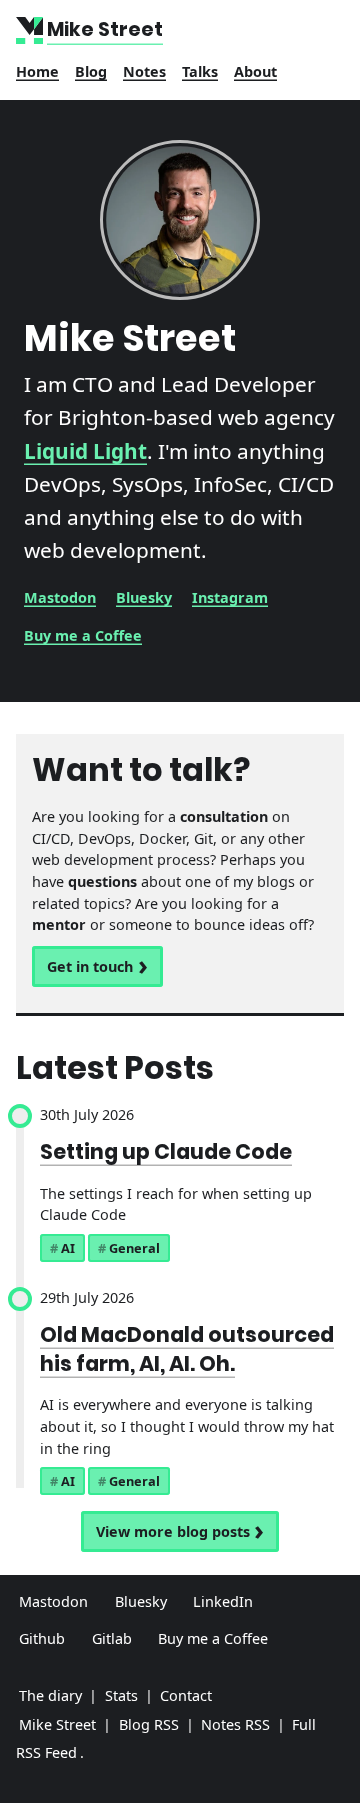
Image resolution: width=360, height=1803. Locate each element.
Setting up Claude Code (166, 1151)
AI (68, 1248)
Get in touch (90, 966)
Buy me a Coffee (83, 635)
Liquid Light (85, 451)
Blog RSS (149, 1724)
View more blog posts (173, 1531)
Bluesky (144, 597)
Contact (186, 1695)
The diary (50, 1695)
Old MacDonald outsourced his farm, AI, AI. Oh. (187, 1349)
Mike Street (57, 1724)
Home (37, 71)
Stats (121, 1695)
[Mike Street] (31, 30)
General (134, 1248)
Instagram (230, 597)
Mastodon (60, 597)
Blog (91, 71)
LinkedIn (223, 1601)
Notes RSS (235, 1724)
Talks (200, 71)
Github (42, 1638)
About (255, 71)
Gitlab (112, 1638)
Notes (144, 71)
